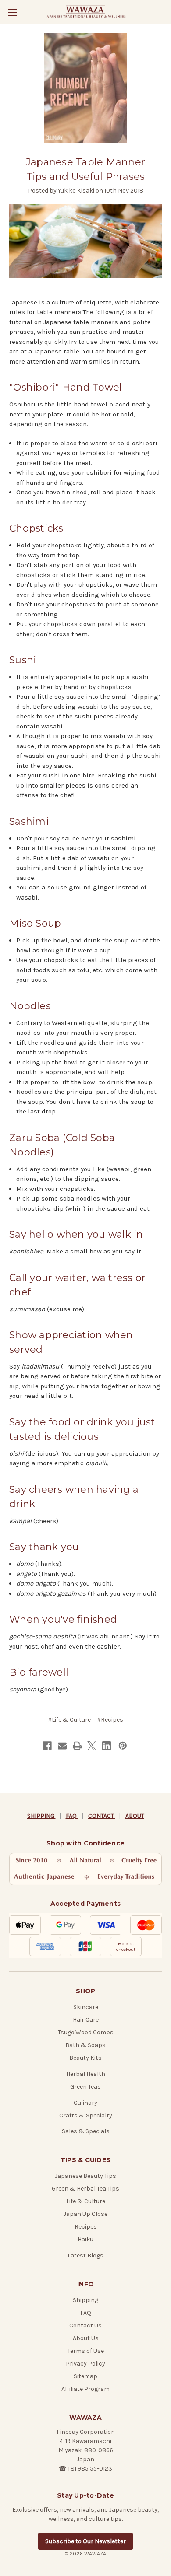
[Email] (62, 1746)
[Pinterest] (123, 1746)
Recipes (86, 2227)
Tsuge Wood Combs (86, 2032)
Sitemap (85, 2376)
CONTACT (102, 1816)
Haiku (85, 2239)
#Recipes (110, 1720)
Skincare (86, 2007)
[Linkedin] (107, 1746)
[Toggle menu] (12, 12)
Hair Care (86, 2020)
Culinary (85, 2103)
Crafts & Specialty (86, 2116)
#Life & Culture (69, 1720)
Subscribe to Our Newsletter (85, 2541)
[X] (92, 1746)
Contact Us (85, 2326)
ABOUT (135, 1816)
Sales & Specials (86, 2131)
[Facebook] (47, 1746)
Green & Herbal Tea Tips (85, 2189)
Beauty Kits (85, 2058)
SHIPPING (41, 1816)
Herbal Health (86, 2074)
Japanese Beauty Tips (85, 2176)
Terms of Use (86, 2351)
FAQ (72, 1816)
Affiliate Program (85, 2389)
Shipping (85, 2300)
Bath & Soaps (85, 2045)
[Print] (77, 1746)
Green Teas (85, 2087)
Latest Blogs (85, 2256)
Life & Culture (86, 2201)
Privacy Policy (85, 2364)
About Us (86, 2338)
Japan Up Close (85, 2214)
